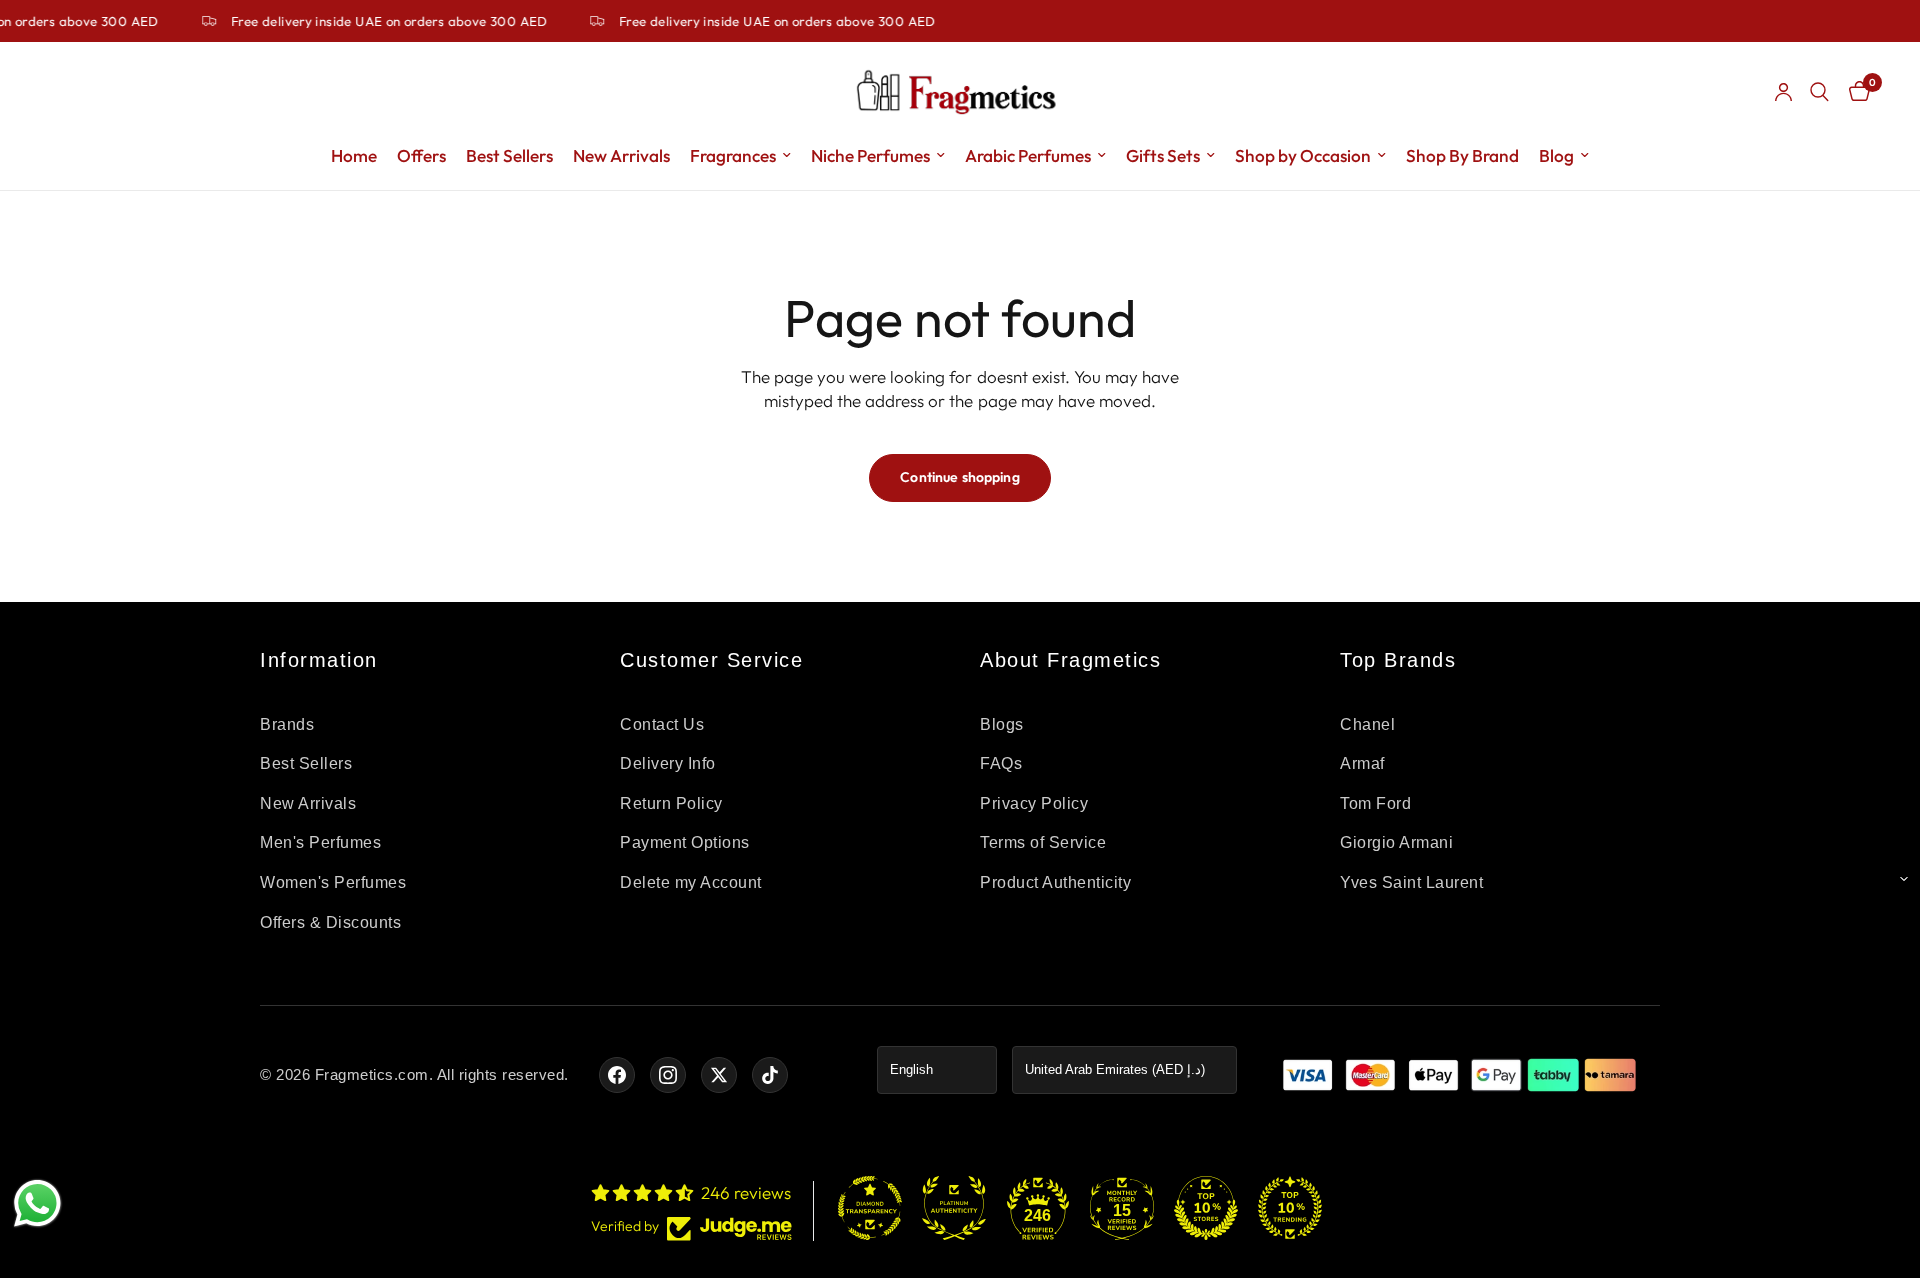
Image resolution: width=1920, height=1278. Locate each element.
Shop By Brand (1462, 155)
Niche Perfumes (870, 155)
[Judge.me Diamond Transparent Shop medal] (870, 1208)
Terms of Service (1043, 842)
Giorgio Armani (1396, 842)
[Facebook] (617, 1075)
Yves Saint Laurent (1411, 882)
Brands (287, 724)
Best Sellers (509, 155)
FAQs (1001, 763)
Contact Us (662, 724)
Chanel (1367, 724)
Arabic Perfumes (1028, 155)
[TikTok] (770, 1075)
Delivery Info (668, 763)
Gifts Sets (1163, 155)
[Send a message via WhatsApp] (37, 1203)
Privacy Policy (1034, 803)
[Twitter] (719, 1075)
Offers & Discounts (330, 922)
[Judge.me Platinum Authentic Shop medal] (954, 1208)
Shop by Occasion (1303, 155)
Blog (1556, 155)
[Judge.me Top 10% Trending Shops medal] (1290, 1208)
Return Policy (671, 803)
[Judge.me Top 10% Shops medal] (1206, 1208)
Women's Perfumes (333, 882)
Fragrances (733, 155)
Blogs (1002, 724)
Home (354, 155)
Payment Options (685, 842)
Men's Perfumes (320, 842)
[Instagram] (668, 1075)
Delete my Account (691, 882)
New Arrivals (621, 155)
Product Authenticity (1055, 882)
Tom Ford (1375, 803)
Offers (421, 155)
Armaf (1362, 763)
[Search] (1819, 92)
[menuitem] (354, 156)
